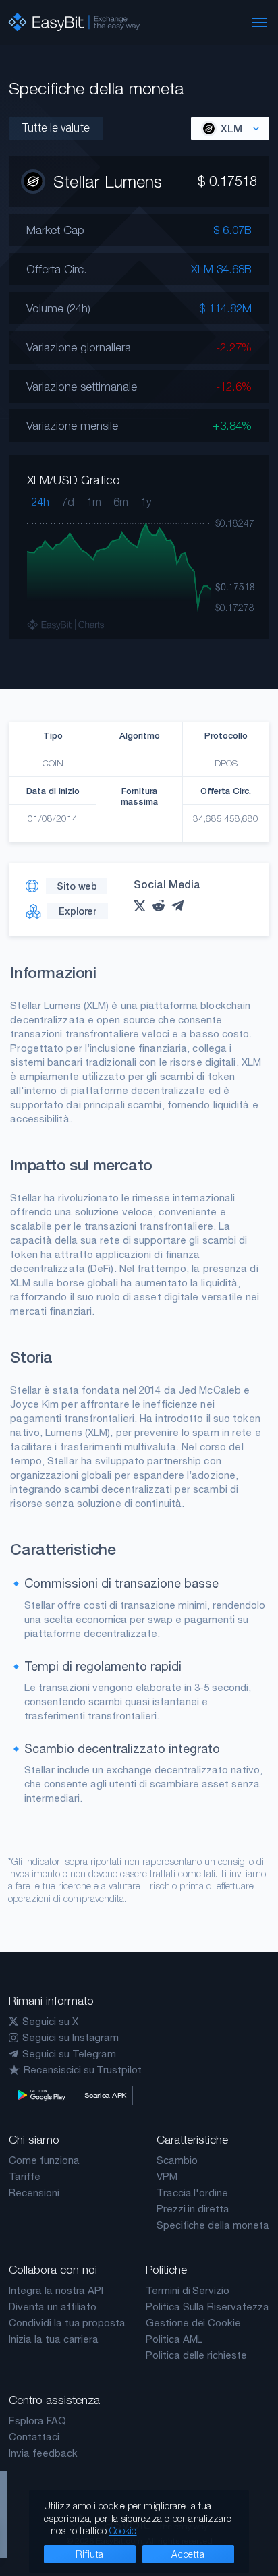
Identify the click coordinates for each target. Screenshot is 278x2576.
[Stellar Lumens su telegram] (181, 906)
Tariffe (25, 2176)
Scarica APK (105, 2095)
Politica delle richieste (196, 2355)
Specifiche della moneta (213, 2225)
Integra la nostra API (56, 2290)
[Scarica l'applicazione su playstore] (41, 2095)
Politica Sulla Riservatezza (207, 2307)
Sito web (77, 886)
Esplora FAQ (37, 2421)
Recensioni (34, 2193)
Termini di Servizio (188, 2290)
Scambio (177, 2160)
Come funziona (44, 2160)
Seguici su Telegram (69, 2054)
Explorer (78, 911)
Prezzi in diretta (193, 2209)
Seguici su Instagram (71, 2037)
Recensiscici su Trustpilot (83, 2070)
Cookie (123, 2530)
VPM (167, 2176)
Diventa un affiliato (53, 2307)
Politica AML (174, 2339)
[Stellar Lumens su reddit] (162, 906)
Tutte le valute (56, 127)
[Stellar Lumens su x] (143, 906)
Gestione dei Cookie (193, 2323)
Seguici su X (50, 2021)
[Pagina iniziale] (74, 22)
